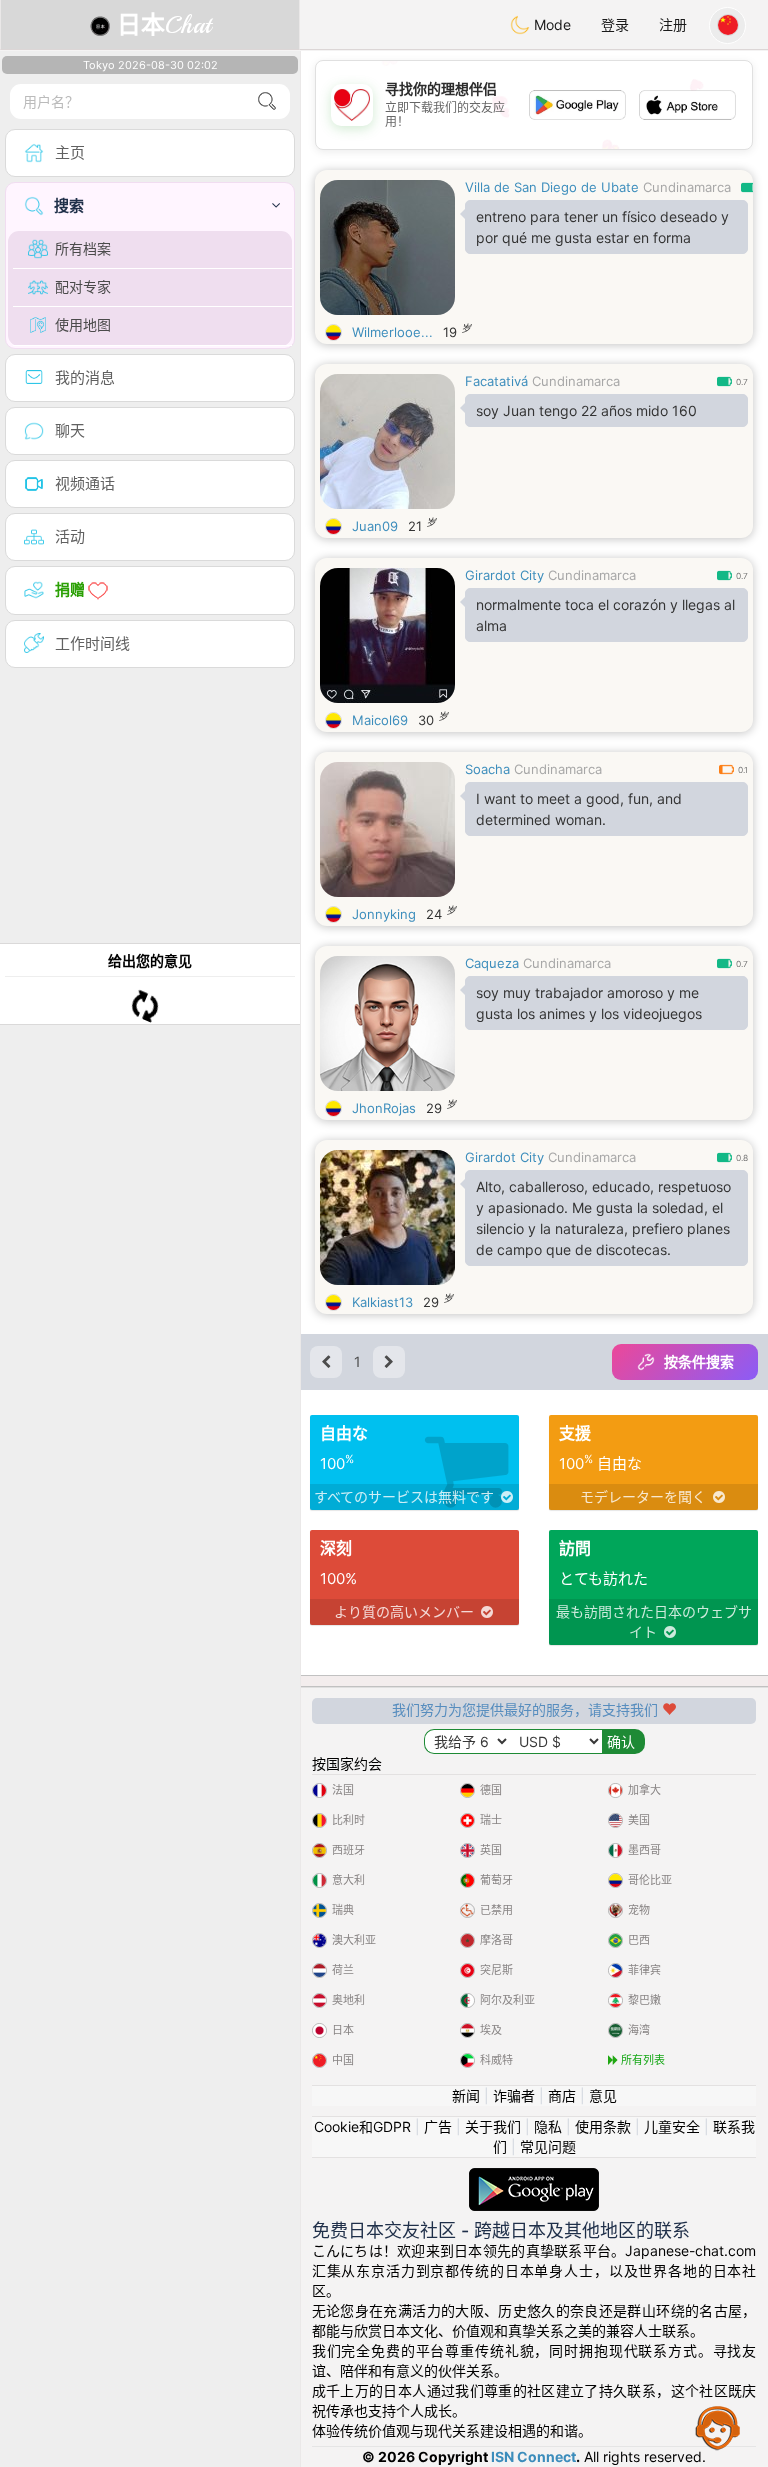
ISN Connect (533, 2456)
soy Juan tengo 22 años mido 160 (586, 410)
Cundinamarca (687, 187)
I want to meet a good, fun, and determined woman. (579, 809)
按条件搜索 (699, 1361)
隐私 (548, 2126)
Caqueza (492, 963)
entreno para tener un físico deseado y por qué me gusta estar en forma (602, 227)
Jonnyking (384, 914)
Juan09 (375, 526)
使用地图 (83, 324)
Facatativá (496, 381)
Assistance (718, 2427)
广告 (438, 2126)
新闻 (466, 2095)
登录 (615, 24)
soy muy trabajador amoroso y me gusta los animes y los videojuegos (589, 1003)
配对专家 (83, 286)
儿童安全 (672, 2126)
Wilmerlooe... (392, 332)
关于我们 (493, 2126)
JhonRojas (384, 1108)
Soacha (487, 769)
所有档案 (83, 248)
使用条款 (603, 2126)
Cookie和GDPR (362, 2126)
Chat (164, 25)
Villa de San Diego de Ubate (552, 187)
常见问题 (548, 2146)
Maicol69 (380, 720)
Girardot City (504, 575)
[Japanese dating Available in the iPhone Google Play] (534, 2177)
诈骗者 (514, 2095)
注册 (673, 24)
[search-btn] (267, 101)
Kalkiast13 (382, 1302)
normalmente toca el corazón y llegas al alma (605, 615)
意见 (603, 2095)
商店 (562, 2095)
